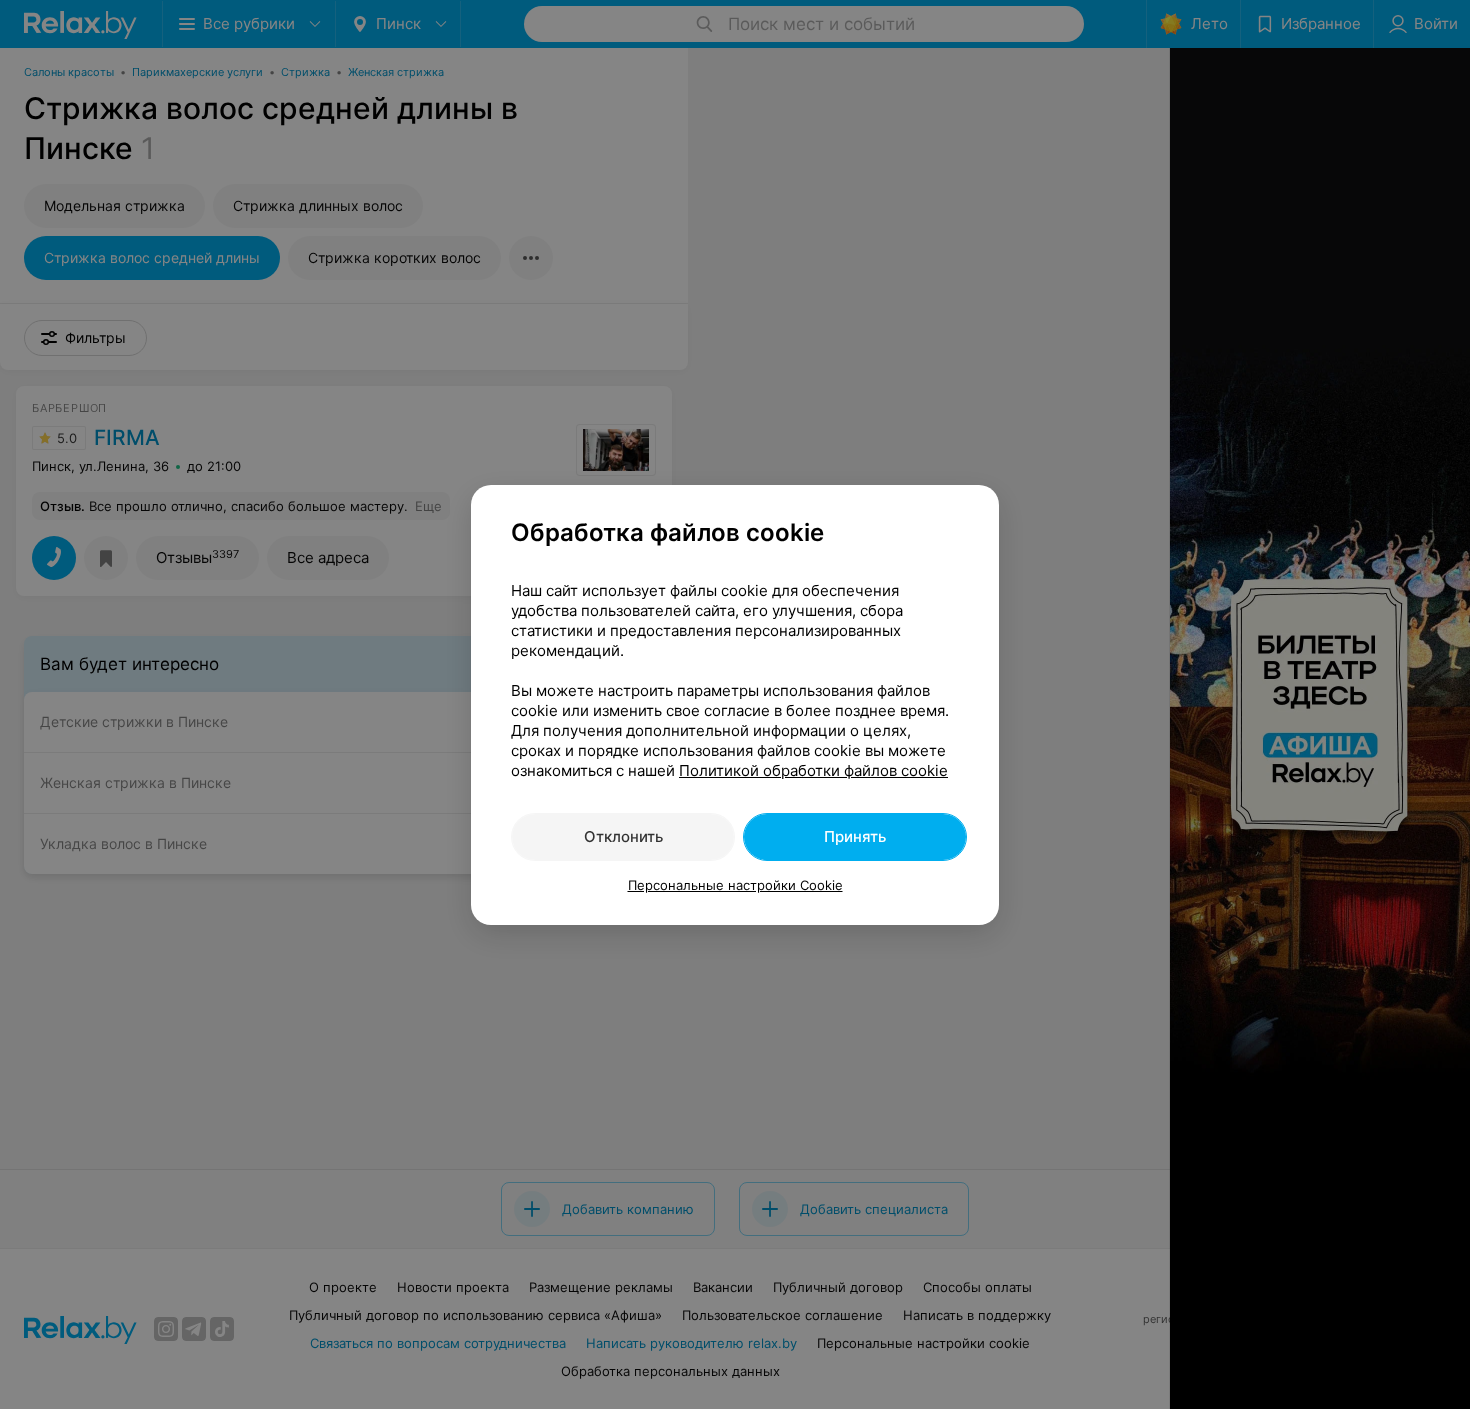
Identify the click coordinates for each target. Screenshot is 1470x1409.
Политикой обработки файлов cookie (813, 770)
